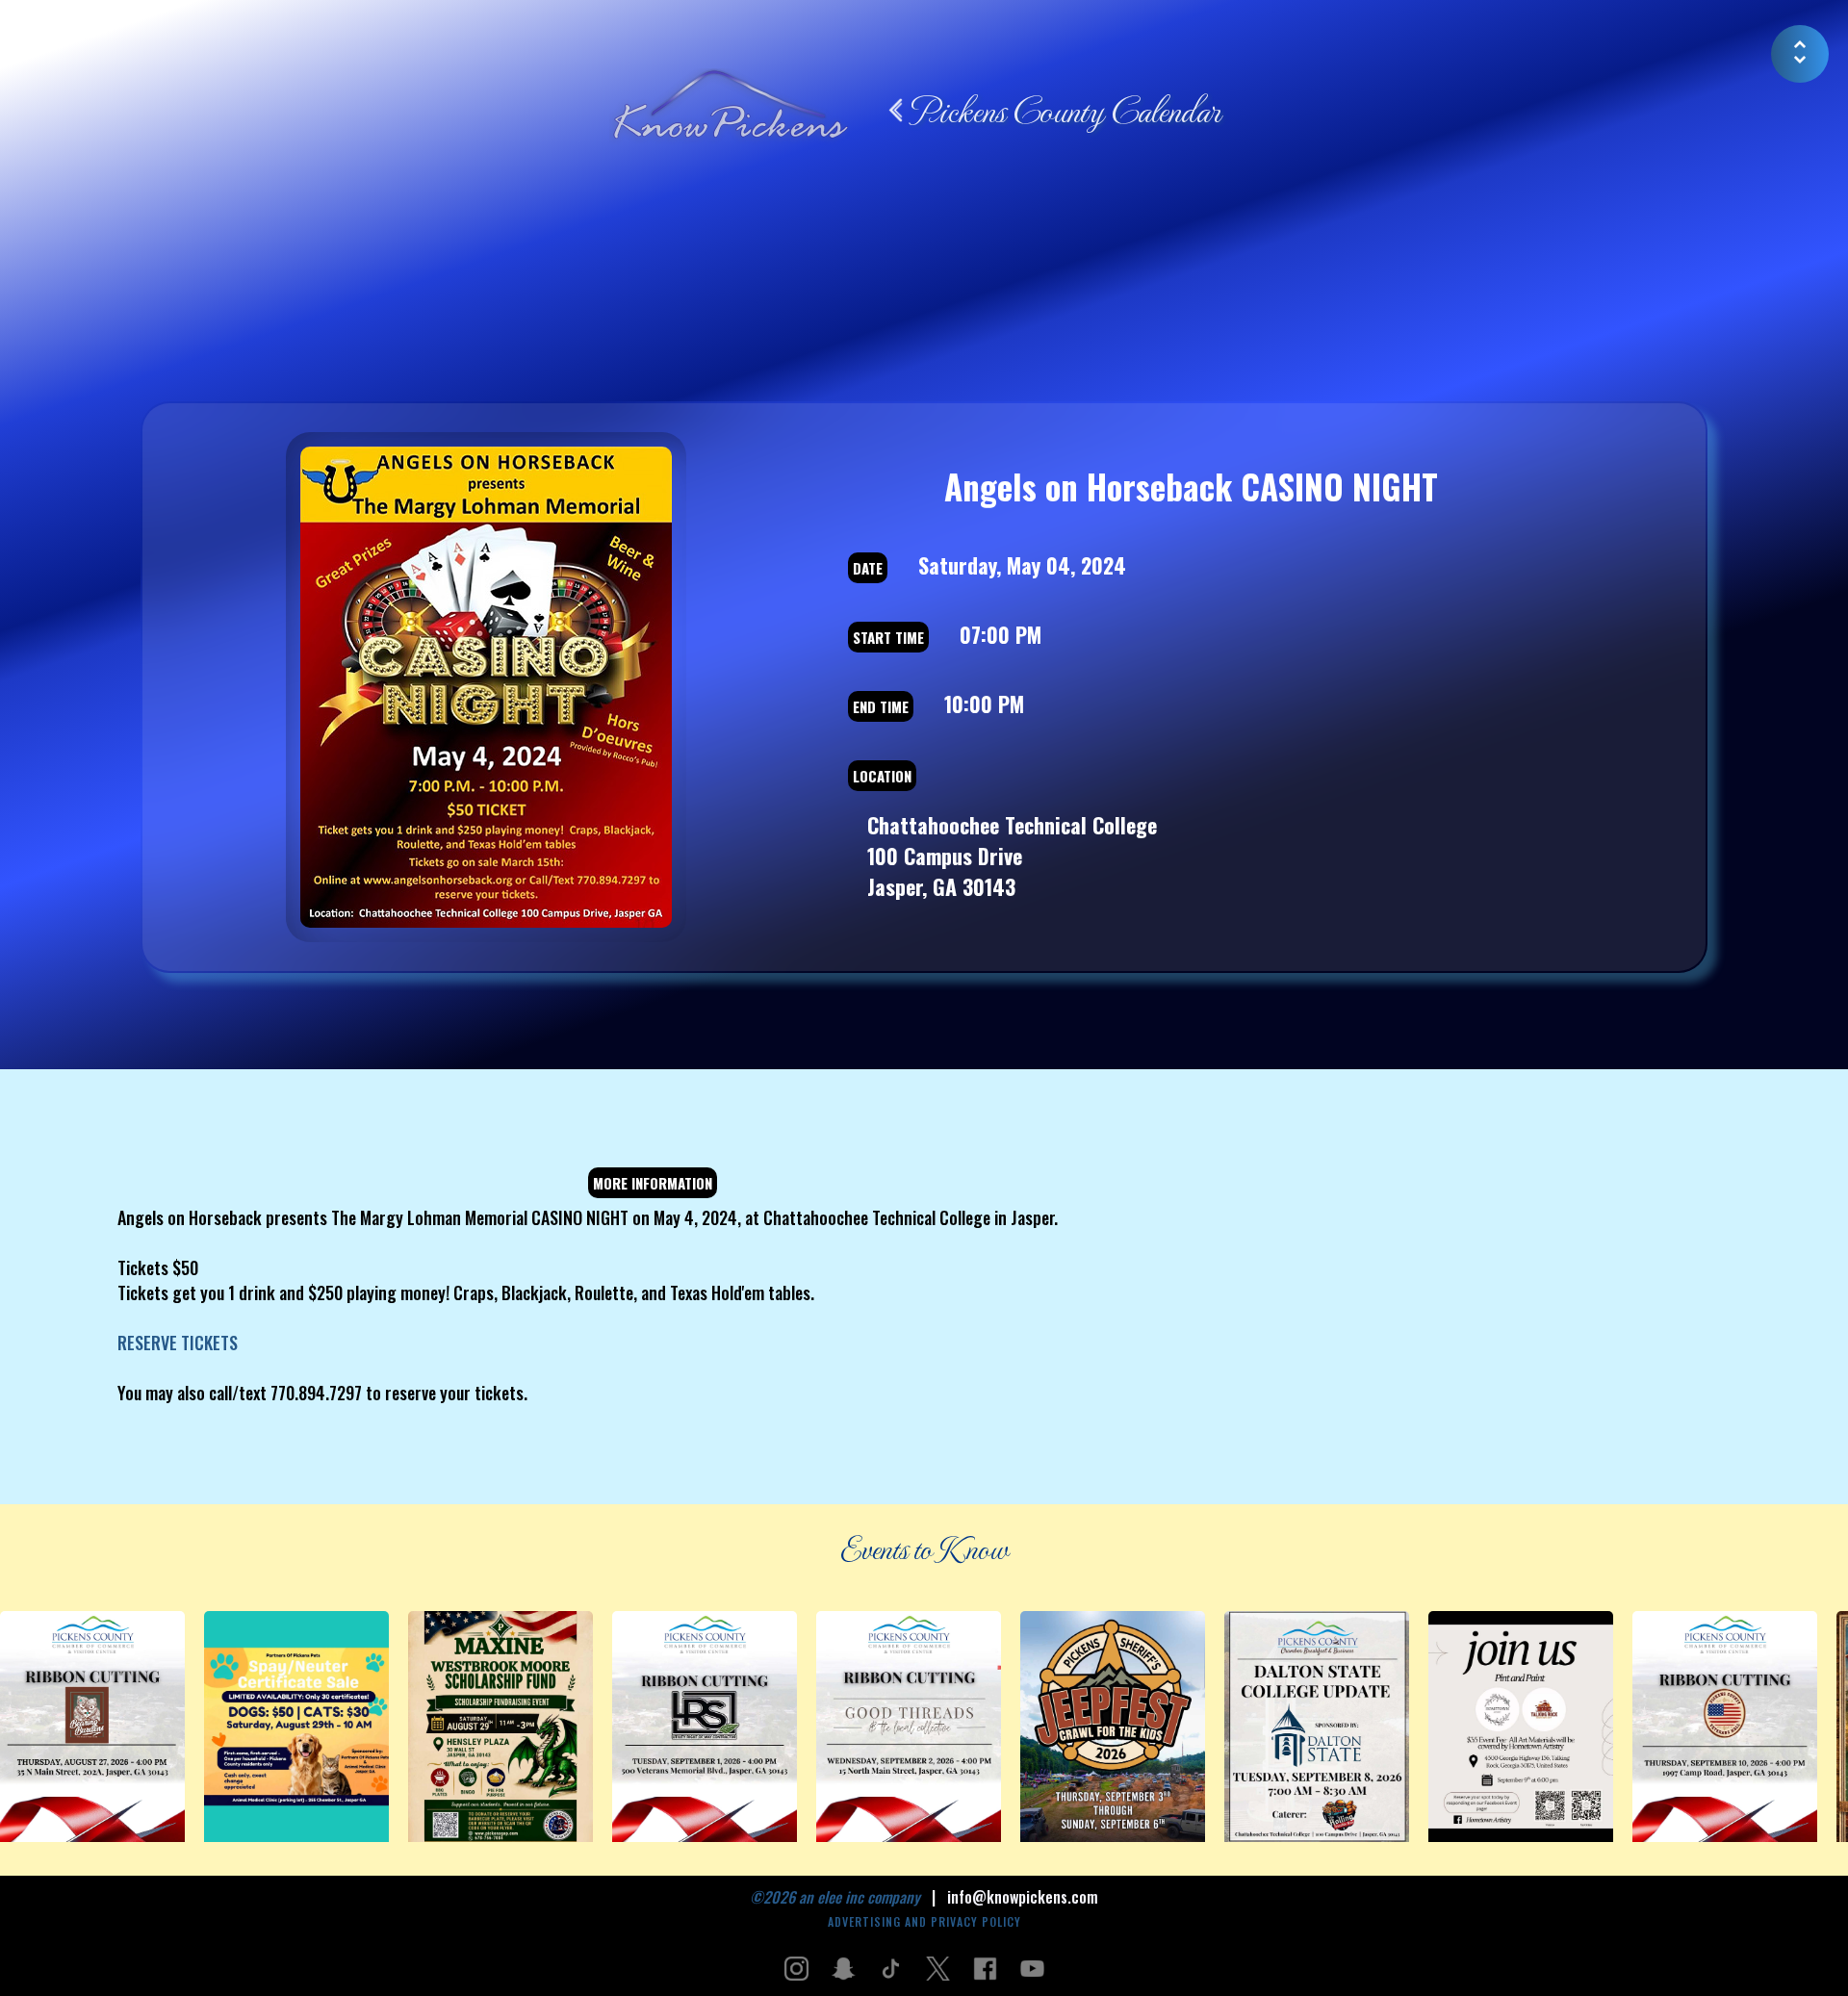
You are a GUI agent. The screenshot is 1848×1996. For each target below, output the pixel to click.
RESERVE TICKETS (178, 1343)
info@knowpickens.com (1023, 1897)
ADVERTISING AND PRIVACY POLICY (924, 1921)
